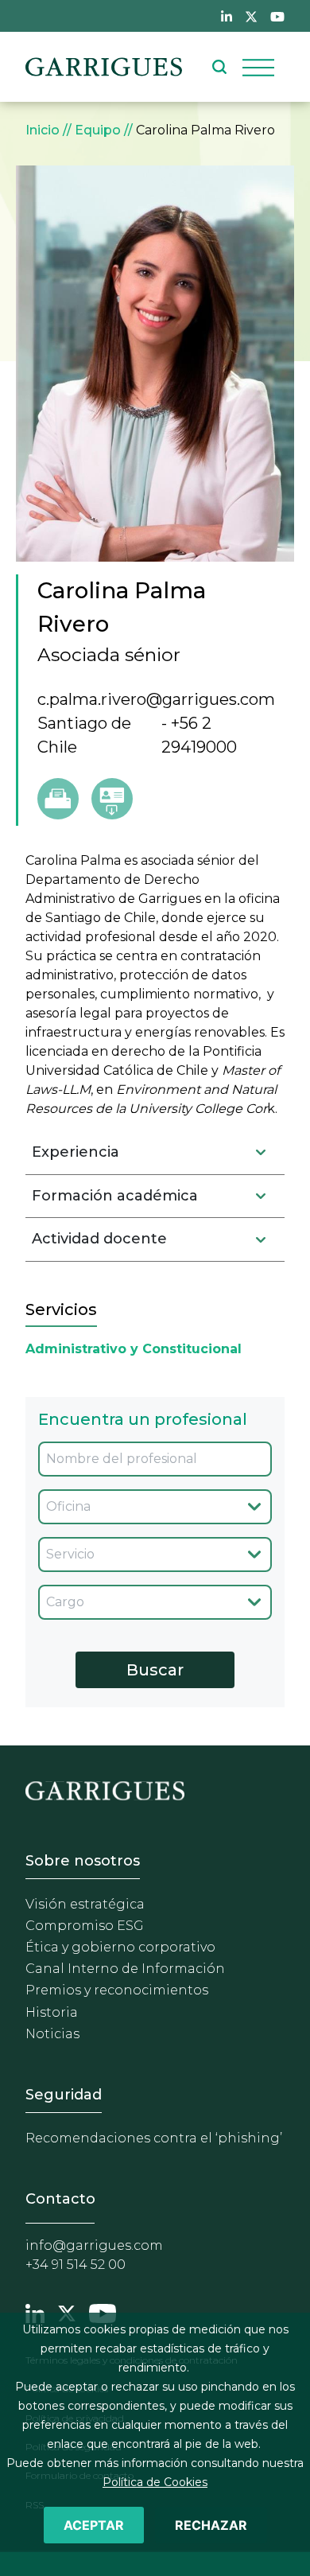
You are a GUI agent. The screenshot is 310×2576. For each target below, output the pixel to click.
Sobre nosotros (83, 1861)
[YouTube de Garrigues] (277, 16)
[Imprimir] (58, 799)
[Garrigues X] (67, 2312)
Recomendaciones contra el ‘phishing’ (154, 2138)
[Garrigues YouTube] (103, 2312)
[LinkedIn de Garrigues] (227, 16)
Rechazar (211, 2525)
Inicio (43, 130)
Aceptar (94, 2525)
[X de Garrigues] (251, 16)
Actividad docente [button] (99, 1239)
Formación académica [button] (115, 1196)
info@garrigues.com (94, 2245)
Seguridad (64, 2095)
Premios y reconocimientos (117, 1990)
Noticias (52, 2034)
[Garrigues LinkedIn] (35, 2312)
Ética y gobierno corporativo (120, 1947)
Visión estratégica (85, 1904)
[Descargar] (112, 799)
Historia (52, 2012)
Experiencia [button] (76, 1152)
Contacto (60, 2199)
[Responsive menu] (258, 67)
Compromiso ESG (85, 1926)
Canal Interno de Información (125, 1969)
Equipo (98, 130)
